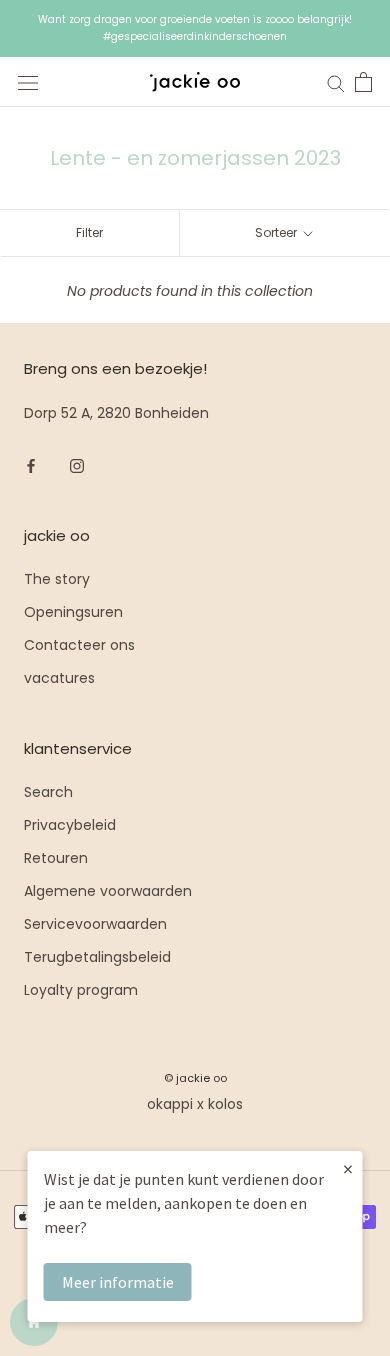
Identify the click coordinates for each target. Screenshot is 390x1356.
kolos (225, 1104)
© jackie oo (195, 1078)
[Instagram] (77, 464)
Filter (89, 232)
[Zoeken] (336, 82)
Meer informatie (118, 1282)
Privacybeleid (70, 825)
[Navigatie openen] (28, 82)
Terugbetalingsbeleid (97, 957)
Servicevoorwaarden (95, 924)
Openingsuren (73, 612)
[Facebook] (31, 464)
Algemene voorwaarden (108, 891)
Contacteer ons (79, 645)
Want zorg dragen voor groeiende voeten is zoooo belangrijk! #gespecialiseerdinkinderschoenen (195, 28)
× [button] (348, 1168)
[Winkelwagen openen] (363, 82)
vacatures (59, 678)
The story (57, 579)
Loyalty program (81, 990)
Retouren (56, 858)
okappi (170, 1104)
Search (48, 792)
